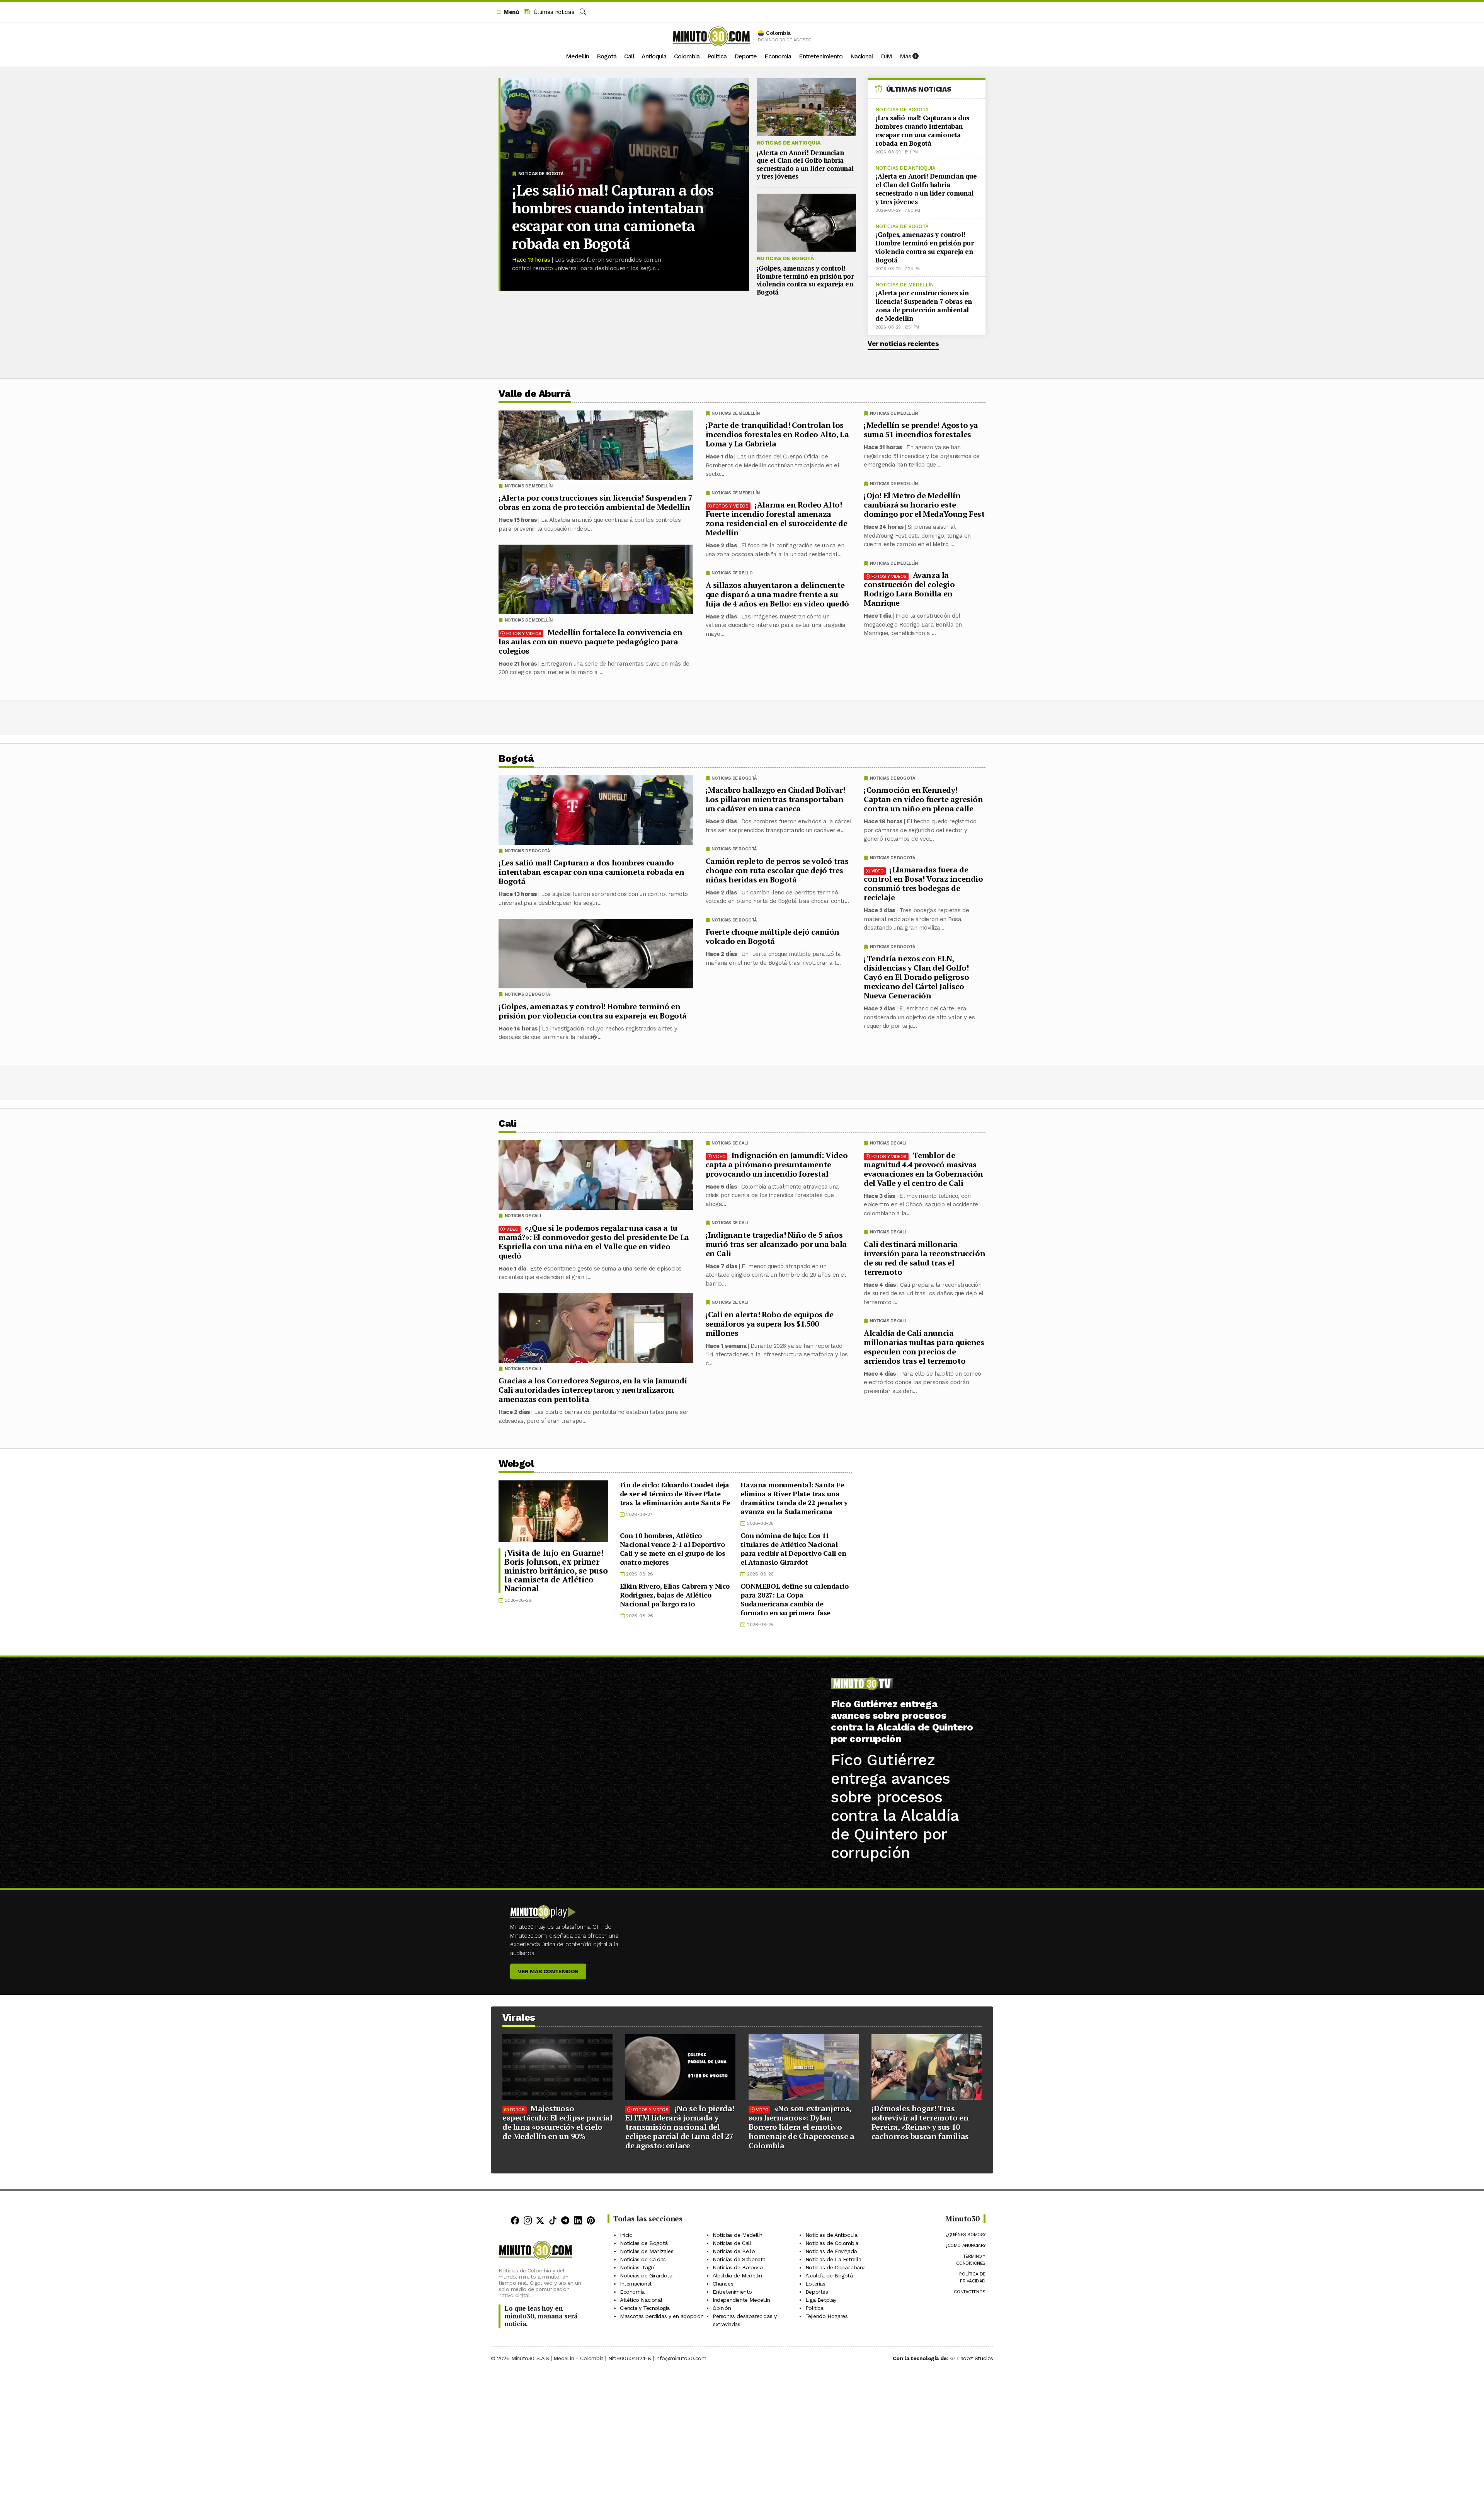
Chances (723, 2284)
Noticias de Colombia (832, 2243)
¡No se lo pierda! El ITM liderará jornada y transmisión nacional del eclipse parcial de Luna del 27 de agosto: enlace (680, 2127)
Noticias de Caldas (643, 2259)
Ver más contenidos (548, 1971)
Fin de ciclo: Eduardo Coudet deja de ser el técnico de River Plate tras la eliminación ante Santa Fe (675, 1494)
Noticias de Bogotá (541, 174)
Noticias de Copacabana (836, 2267)
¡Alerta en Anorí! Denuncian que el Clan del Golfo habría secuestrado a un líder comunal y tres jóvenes (805, 164)
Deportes (817, 2292)
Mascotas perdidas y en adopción (662, 2316)
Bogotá (607, 56)
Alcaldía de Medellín (737, 2275)
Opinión (722, 2308)
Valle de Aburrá (535, 394)
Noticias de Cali (888, 1143)
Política (717, 56)
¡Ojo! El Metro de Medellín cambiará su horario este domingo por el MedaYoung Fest (924, 505)
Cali (629, 56)
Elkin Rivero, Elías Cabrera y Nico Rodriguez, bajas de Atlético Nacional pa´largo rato (675, 1595)
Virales (519, 2017)
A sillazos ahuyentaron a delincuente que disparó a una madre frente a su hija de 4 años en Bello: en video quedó (777, 594)
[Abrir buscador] (583, 12)
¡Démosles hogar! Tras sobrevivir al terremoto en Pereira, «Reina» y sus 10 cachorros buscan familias (920, 2122)
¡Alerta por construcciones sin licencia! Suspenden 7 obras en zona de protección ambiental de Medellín (924, 306)
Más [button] (906, 56)
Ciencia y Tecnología (645, 2308)
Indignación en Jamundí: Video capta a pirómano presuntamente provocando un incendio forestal (777, 1164)
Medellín (577, 56)
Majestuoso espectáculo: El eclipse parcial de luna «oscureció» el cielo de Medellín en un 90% (557, 2122)
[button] (507, 12)
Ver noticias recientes (903, 344)
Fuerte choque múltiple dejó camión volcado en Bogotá (773, 936)
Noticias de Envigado (831, 2251)
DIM (886, 56)
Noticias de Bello (732, 573)
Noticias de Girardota (646, 2275)
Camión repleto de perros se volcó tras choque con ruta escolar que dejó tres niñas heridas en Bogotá (777, 870)
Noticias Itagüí (637, 2267)
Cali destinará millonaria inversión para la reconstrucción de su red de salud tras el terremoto (924, 1258)
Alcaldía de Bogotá (829, 2275)
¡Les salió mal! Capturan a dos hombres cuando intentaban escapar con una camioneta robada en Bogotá (613, 217)
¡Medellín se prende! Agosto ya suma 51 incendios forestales (921, 430)
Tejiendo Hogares (827, 2316)
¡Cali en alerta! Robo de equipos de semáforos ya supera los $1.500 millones (770, 1323)
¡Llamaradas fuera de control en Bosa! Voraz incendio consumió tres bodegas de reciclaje (923, 883)
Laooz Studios (975, 2358)
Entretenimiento (821, 56)
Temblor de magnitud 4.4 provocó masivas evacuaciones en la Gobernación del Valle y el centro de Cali (923, 1169)
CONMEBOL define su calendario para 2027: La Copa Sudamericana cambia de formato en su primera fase (794, 1599)
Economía (778, 56)
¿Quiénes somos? (966, 2235)
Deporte (745, 56)
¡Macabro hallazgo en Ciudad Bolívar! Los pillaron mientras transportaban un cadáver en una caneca (775, 799)
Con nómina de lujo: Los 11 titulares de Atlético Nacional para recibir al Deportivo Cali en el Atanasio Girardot (793, 1549)
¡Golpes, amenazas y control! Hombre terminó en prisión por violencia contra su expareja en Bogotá (805, 280)
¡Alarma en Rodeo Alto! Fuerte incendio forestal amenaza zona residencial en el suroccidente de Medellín (777, 519)
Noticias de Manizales (647, 2251)
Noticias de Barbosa (738, 2267)
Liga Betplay (821, 2300)
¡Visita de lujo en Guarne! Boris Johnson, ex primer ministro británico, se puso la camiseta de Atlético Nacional (556, 1570)
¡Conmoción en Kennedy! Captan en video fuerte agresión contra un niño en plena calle (923, 799)
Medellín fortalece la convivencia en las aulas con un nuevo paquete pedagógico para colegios (590, 641)
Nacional (862, 56)
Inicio (626, 2235)
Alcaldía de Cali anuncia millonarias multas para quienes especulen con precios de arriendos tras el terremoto (924, 1346)
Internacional (636, 2284)
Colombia (687, 56)
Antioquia (654, 56)
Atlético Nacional (641, 2300)
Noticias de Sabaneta (739, 2259)
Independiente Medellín (741, 2300)
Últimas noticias (553, 12)
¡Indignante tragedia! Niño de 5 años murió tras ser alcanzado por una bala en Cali (776, 1244)
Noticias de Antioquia (789, 143)
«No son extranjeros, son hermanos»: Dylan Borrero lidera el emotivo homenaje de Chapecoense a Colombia (802, 2127)
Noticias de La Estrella (833, 2259)
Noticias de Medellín (905, 285)
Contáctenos (970, 2292)
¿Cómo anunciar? (965, 2245)
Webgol (516, 1464)
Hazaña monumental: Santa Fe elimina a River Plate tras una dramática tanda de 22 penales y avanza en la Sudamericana (794, 1498)
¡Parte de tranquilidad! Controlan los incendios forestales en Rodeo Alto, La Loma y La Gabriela (777, 434)
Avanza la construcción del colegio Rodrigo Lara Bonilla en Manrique (909, 589)
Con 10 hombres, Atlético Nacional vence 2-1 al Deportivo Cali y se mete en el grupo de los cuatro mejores (673, 1549)
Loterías (815, 2284)
